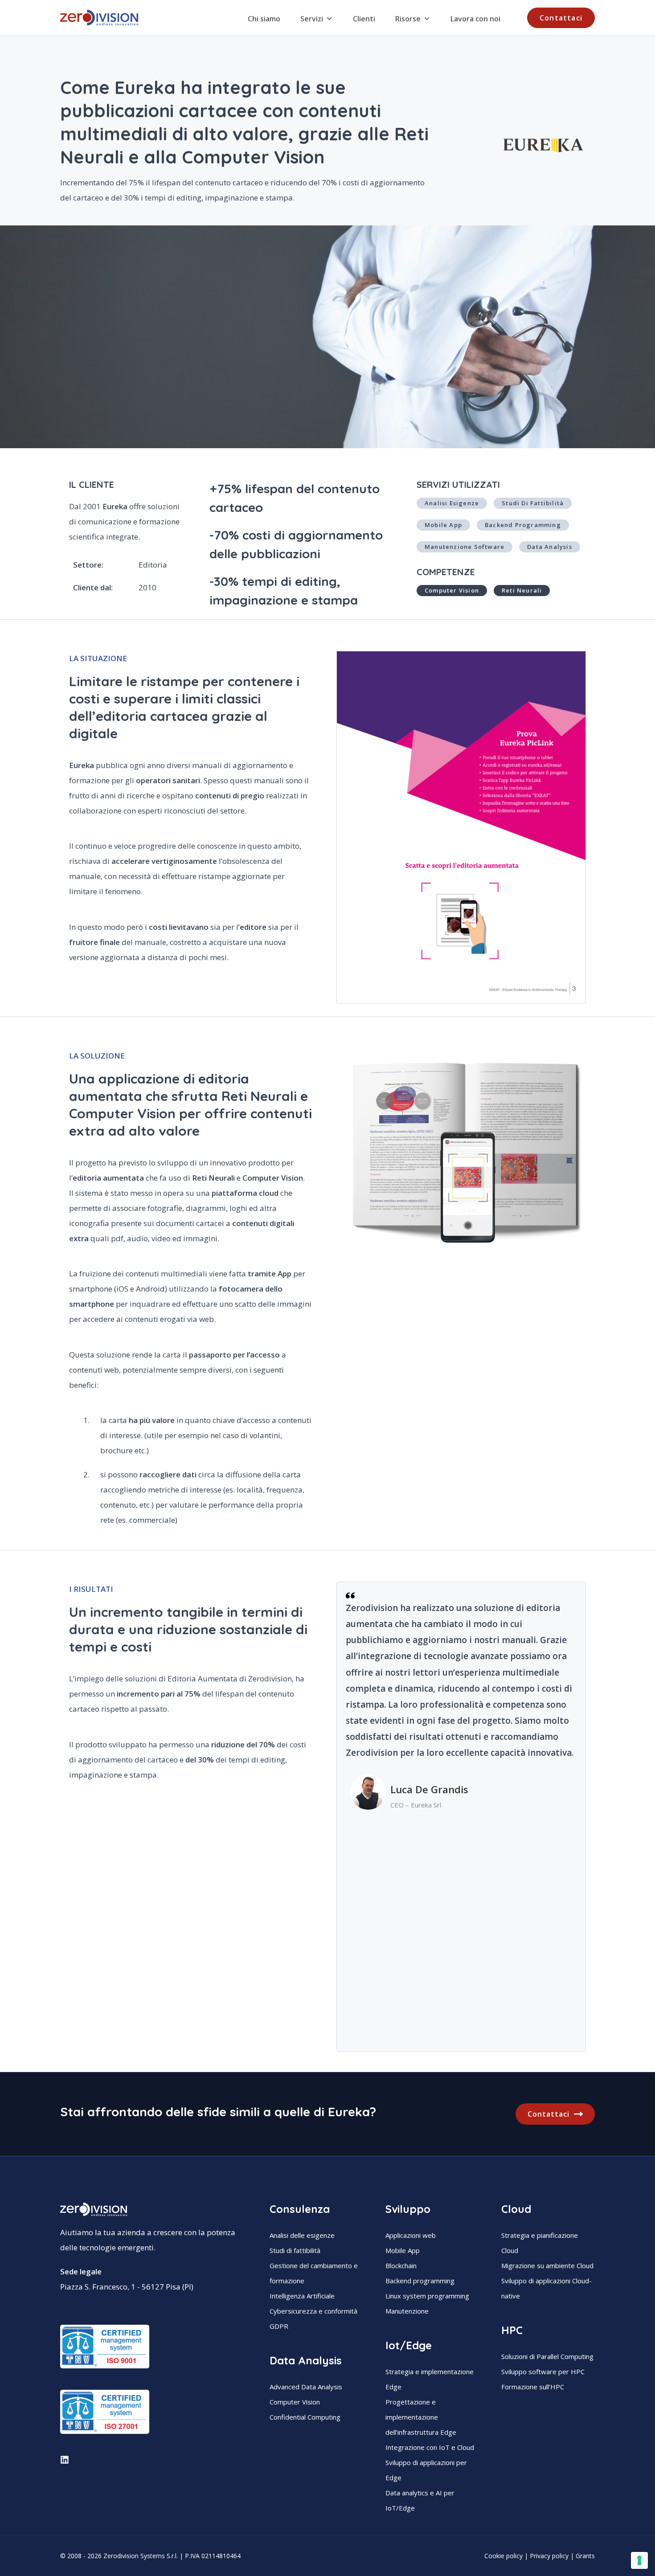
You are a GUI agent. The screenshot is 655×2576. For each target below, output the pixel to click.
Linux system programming (427, 2296)
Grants (585, 2556)
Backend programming (420, 2281)
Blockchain (401, 2265)
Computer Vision (295, 2402)
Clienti (364, 19)
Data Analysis (550, 547)
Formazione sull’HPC (533, 2387)
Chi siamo (264, 19)
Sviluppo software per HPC (543, 2372)
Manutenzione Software (465, 547)
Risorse (408, 19)
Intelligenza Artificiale (302, 2296)
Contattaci (549, 2114)
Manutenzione (407, 2311)
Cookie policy (504, 2556)
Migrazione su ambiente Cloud (547, 2265)
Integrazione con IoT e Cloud (430, 2447)
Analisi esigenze (452, 503)
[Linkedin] (65, 2460)
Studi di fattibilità (295, 2250)
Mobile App (443, 525)
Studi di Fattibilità (533, 503)
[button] (561, 18)
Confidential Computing (305, 2417)
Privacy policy (549, 2556)
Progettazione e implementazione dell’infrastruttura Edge (421, 2417)
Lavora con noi (475, 19)
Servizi (312, 19)
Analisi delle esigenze (302, 2235)
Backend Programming (523, 525)
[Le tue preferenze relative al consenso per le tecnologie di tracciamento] (639, 2560)
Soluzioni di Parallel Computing (547, 2356)
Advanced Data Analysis (306, 2387)
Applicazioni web (411, 2235)
